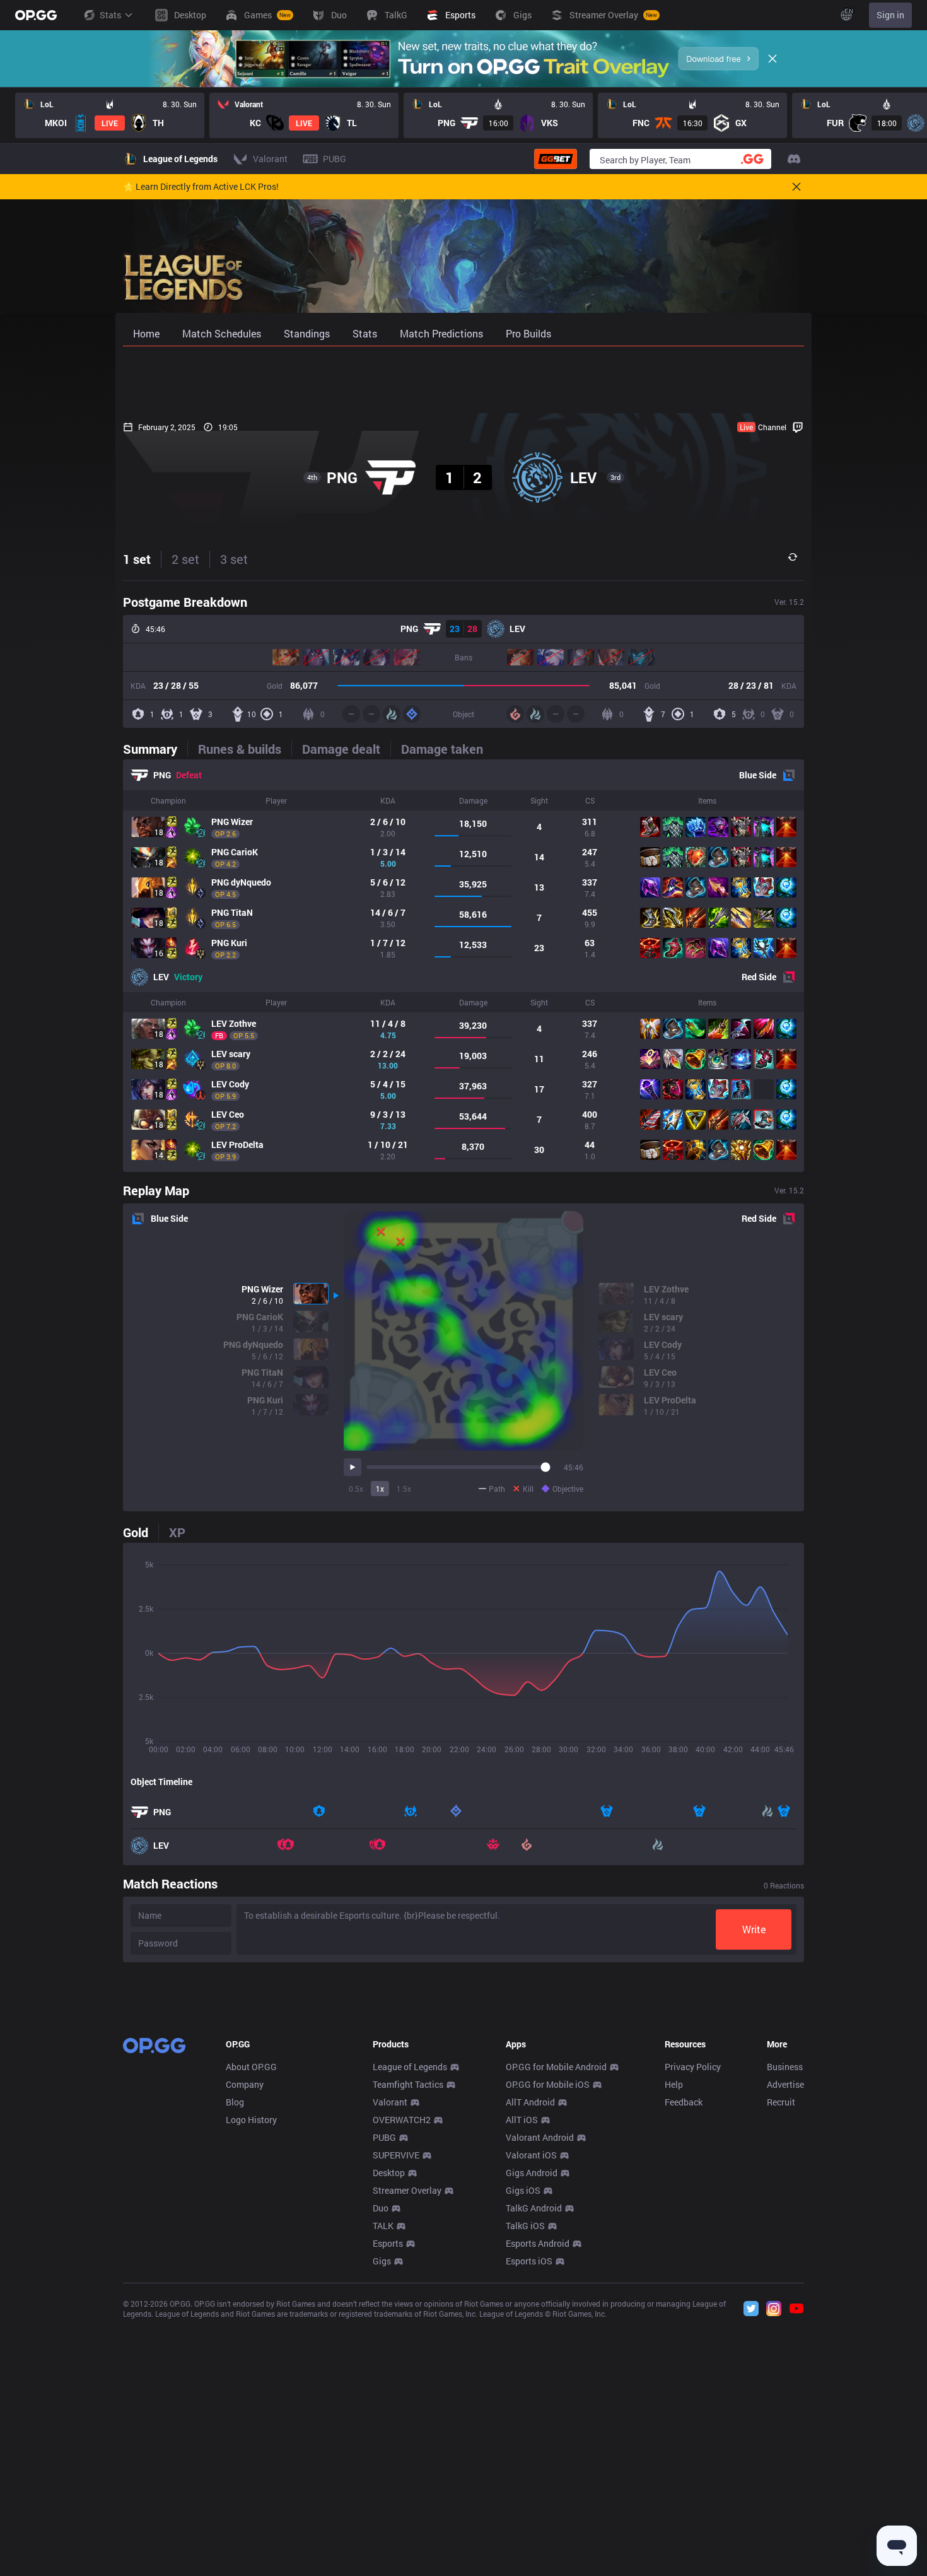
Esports (388, 2243)
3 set (234, 559)
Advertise (785, 2084)
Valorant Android (540, 2137)
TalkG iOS (525, 2226)
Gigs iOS (523, 2190)
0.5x (356, 1489)
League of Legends (410, 2067)
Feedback (684, 2102)
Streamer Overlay (407, 2190)
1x (380, 1489)
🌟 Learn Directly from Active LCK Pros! (201, 187)
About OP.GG (251, 2067)
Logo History (251, 2120)
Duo (381, 2208)
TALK (383, 2226)
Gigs (382, 2261)
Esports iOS (529, 2261)
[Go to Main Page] (36, 15)
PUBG (384, 2137)
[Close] (772, 59)
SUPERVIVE (396, 2155)
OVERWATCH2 (402, 2120)
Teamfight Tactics (408, 2084)
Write (754, 1929)
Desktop (389, 2173)
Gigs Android (532, 2173)
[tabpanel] (463, 966)
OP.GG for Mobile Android (556, 2067)
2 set (185, 559)
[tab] (155, 749)
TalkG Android (534, 2208)
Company (245, 2084)
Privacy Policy (693, 2067)
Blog (235, 2102)
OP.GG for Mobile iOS (548, 2084)
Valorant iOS (531, 2155)
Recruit (781, 2102)
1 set (137, 559)
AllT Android (530, 2102)
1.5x (404, 1489)
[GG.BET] (556, 159)
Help (674, 2084)
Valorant (390, 2102)
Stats (110, 15)
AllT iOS (522, 2120)
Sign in (890, 15)
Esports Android (538, 2243)
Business (785, 2067)
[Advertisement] (463, 380)
